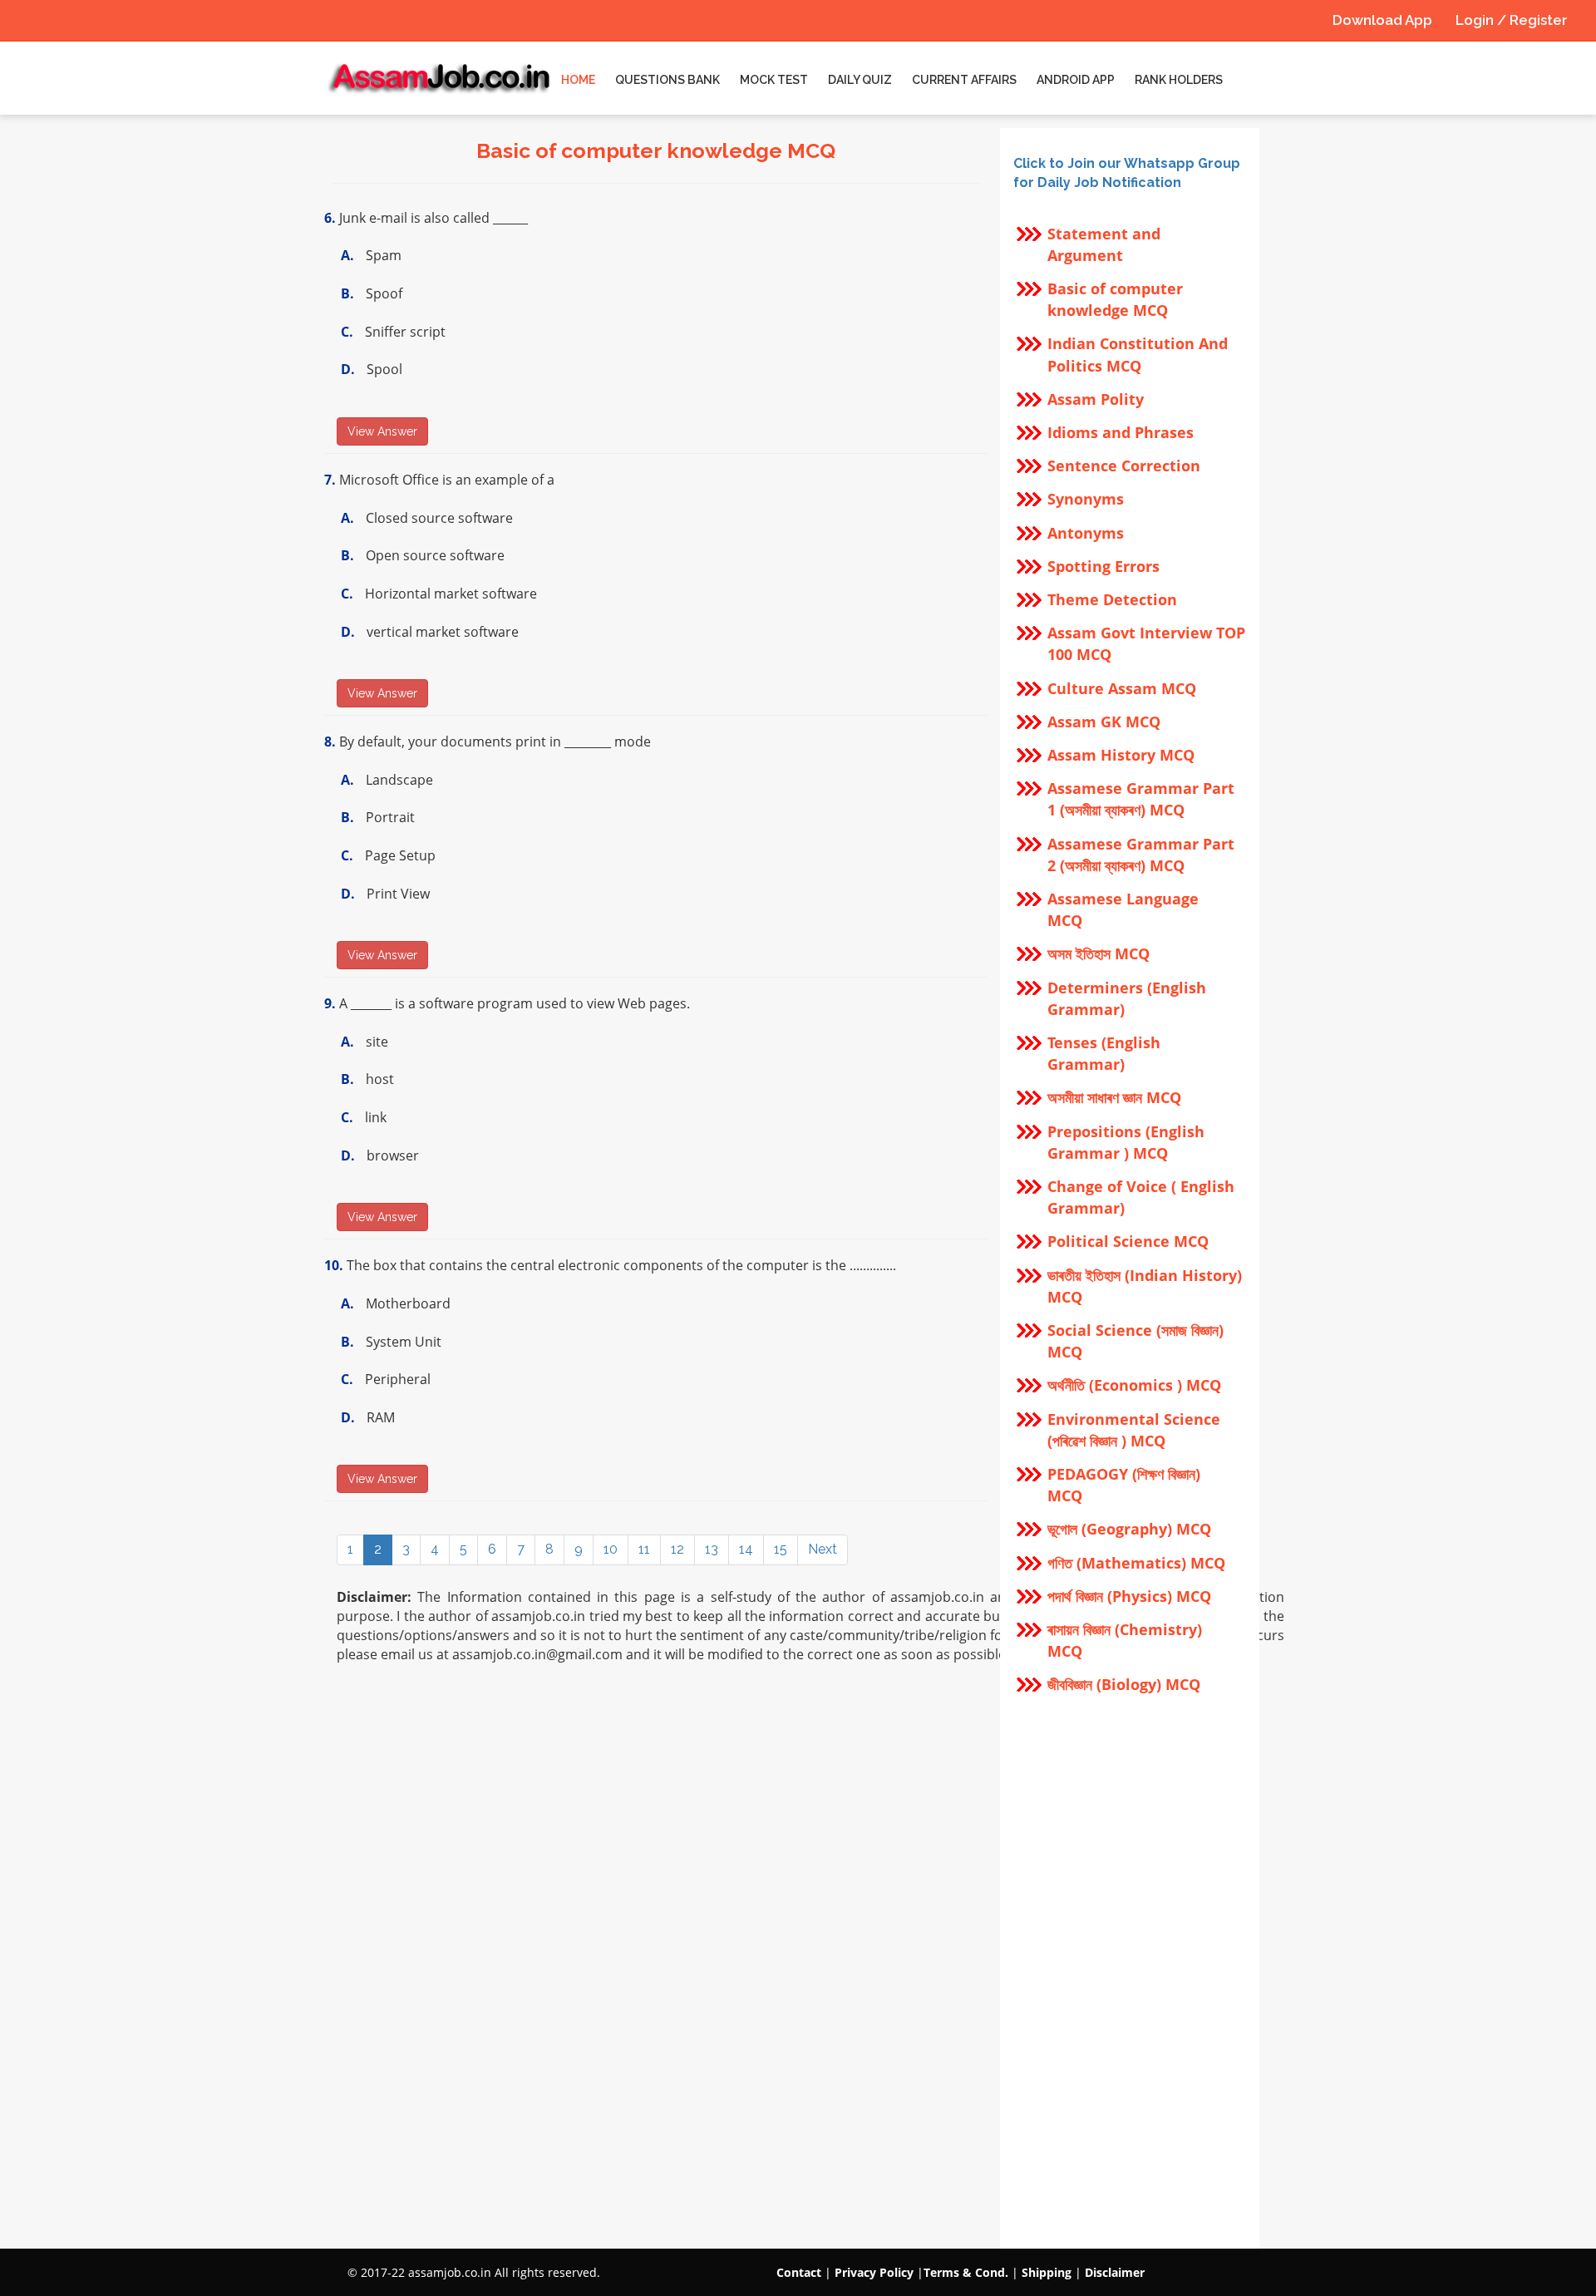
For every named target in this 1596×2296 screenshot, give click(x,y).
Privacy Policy (874, 2272)
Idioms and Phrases (1121, 432)
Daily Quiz (860, 80)
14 (746, 1549)
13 (712, 1549)
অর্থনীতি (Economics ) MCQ (1134, 1385)
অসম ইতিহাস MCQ (1098, 953)
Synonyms (1086, 499)
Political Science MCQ (1128, 1241)
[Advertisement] (1130, 1973)
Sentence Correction (1124, 466)
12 (677, 1549)
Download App (1382, 20)
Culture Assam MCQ (1122, 688)
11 (644, 1549)
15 (781, 1549)
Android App (1076, 80)
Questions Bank (667, 80)
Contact (799, 2272)
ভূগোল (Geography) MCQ (1129, 1529)
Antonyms (1086, 533)
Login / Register (1512, 20)
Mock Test (774, 80)
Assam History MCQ (1121, 755)
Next (823, 1549)
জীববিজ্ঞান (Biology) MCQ (1124, 1684)
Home (578, 80)
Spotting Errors (1103, 566)
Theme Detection (1112, 599)
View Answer (382, 431)
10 (611, 1549)
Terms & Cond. (966, 2272)
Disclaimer (1115, 2272)
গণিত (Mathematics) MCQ (1136, 1563)
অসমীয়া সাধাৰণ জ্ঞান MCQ (1114, 1097)
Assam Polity (1096, 399)
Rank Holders (1179, 80)
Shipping (1047, 2272)
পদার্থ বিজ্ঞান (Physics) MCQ (1129, 1596)
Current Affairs (964, 80)
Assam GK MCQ (1104, 722)
